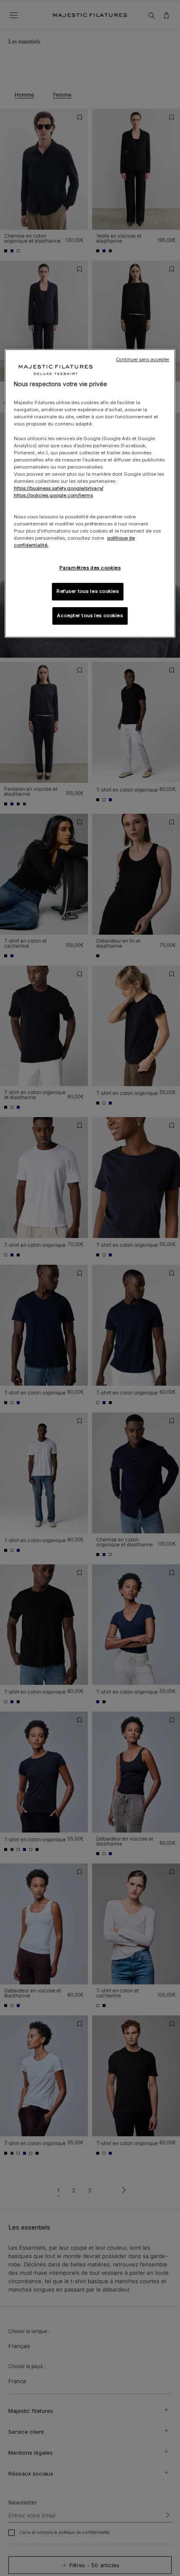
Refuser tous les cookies (88, 592)
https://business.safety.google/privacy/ (59, 488)
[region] (90, 493)
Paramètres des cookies (90, 568)
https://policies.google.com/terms (53, 495)
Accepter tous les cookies (90, 616)
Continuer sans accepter (143, 360)
